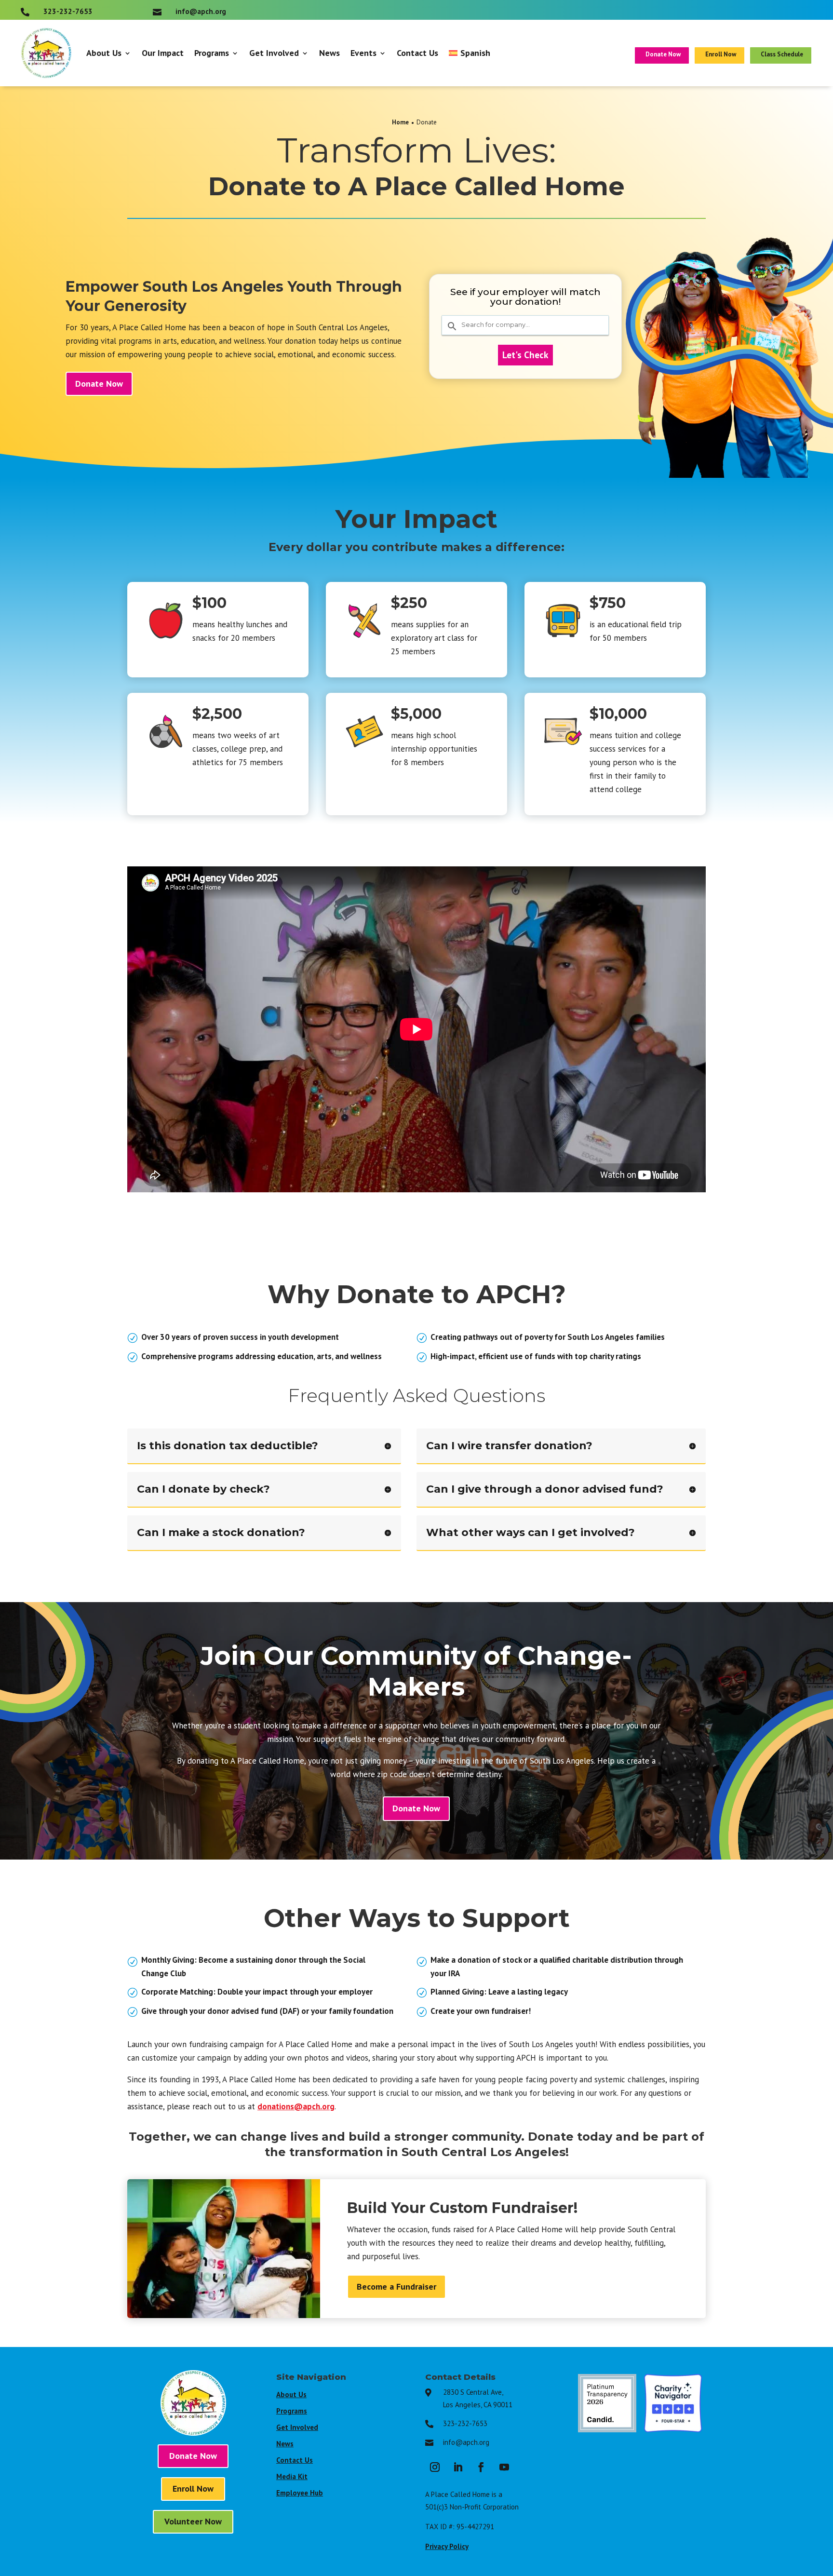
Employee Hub (300, 2493)
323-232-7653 (465, 2423)
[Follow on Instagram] (435, 2467)
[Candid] (607, 2429)
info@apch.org (466, 2442)
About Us (104, 53)
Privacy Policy (447, 2546)
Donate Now (99, 384)
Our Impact (163, 53)
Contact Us (417, 53)
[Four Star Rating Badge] (673, 2429)
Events (363, 53)
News (329, 53)
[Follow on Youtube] (504, 2467)
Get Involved (274, 53)
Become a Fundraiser (396, 2286)
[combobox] (525, 325)
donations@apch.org (296, 2106)
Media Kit (292, 2476)
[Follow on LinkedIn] (458, 2467)
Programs (212, 53)
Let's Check (525, 355)
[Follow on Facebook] (481, 2467)
